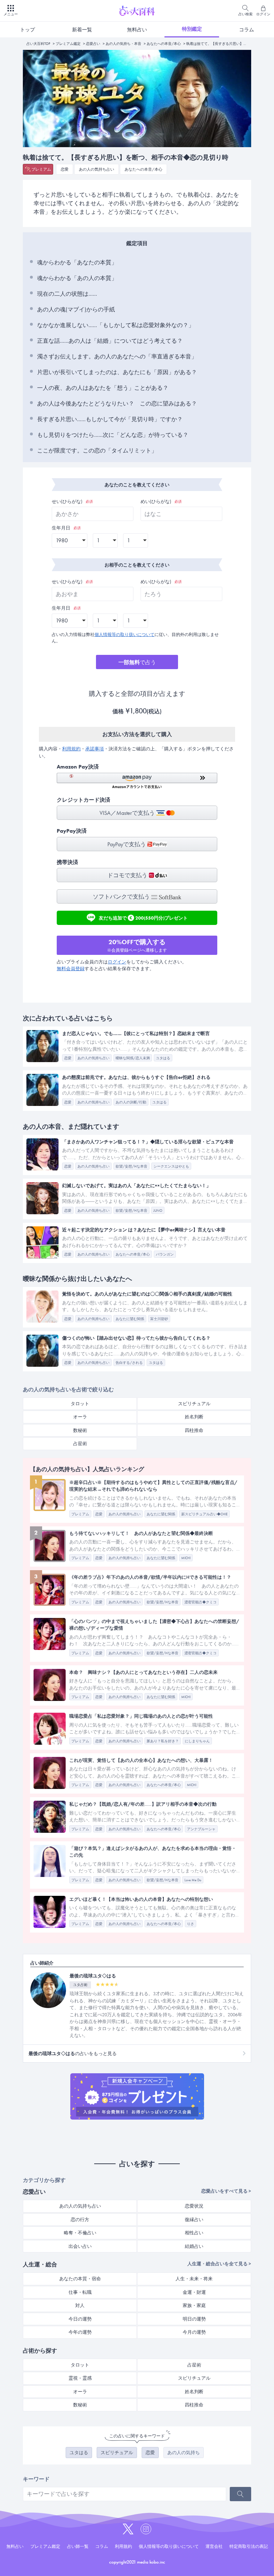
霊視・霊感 (80, 2378)
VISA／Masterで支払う (128, 813)
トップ (27, 30)
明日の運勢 (194, 2319)
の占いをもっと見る (73, 2053)
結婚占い (194, 2246)
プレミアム (41, 169)
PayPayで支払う (127, 844)
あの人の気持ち (184, 2453)
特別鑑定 (192, 29)
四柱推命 (194, 1430)
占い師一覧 (78, 2546)
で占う (137, 662)
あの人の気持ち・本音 (123, 44)
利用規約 (71, 749)
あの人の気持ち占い (97, 169)
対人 (80, 2305)
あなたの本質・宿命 (80, 2279)
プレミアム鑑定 (68, 44)
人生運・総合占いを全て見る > (219, 2264)
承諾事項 (95, 749)
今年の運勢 (80, 2332)
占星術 (80, 1444)
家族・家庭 (194, 2305)
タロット (80, 1404)
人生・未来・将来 (194, 2279)
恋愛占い (93, 44)
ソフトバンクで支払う (122, 897)
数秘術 (80, 1430)
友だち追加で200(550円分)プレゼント (143, 917)
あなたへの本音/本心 (164, 44)
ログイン (117, 962)
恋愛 (65, 169)
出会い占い (80, 2246)
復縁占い (194, 2220)
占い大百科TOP (38, 44)
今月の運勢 (194, 2332)
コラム (247, 30)
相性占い (194, 2233)
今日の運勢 (80, 2319)
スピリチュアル (194, 1404)
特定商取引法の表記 (249, 2546)
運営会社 (214, 2546)
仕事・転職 (80, 2292)
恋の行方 (80, 2220)
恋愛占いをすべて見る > (226, 2191)
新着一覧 (82, 30)
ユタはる (79, 2453)
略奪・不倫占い (80, 2233)
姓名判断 (194, 1417)
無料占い (137, 30)
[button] (137, 781)
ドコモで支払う (128, 875)
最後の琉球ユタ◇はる (93, 1976)
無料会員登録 (71, 969)
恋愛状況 (194, 2206)
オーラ (80, 1417)
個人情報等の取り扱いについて (125, 635)
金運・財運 (194, 2292)
